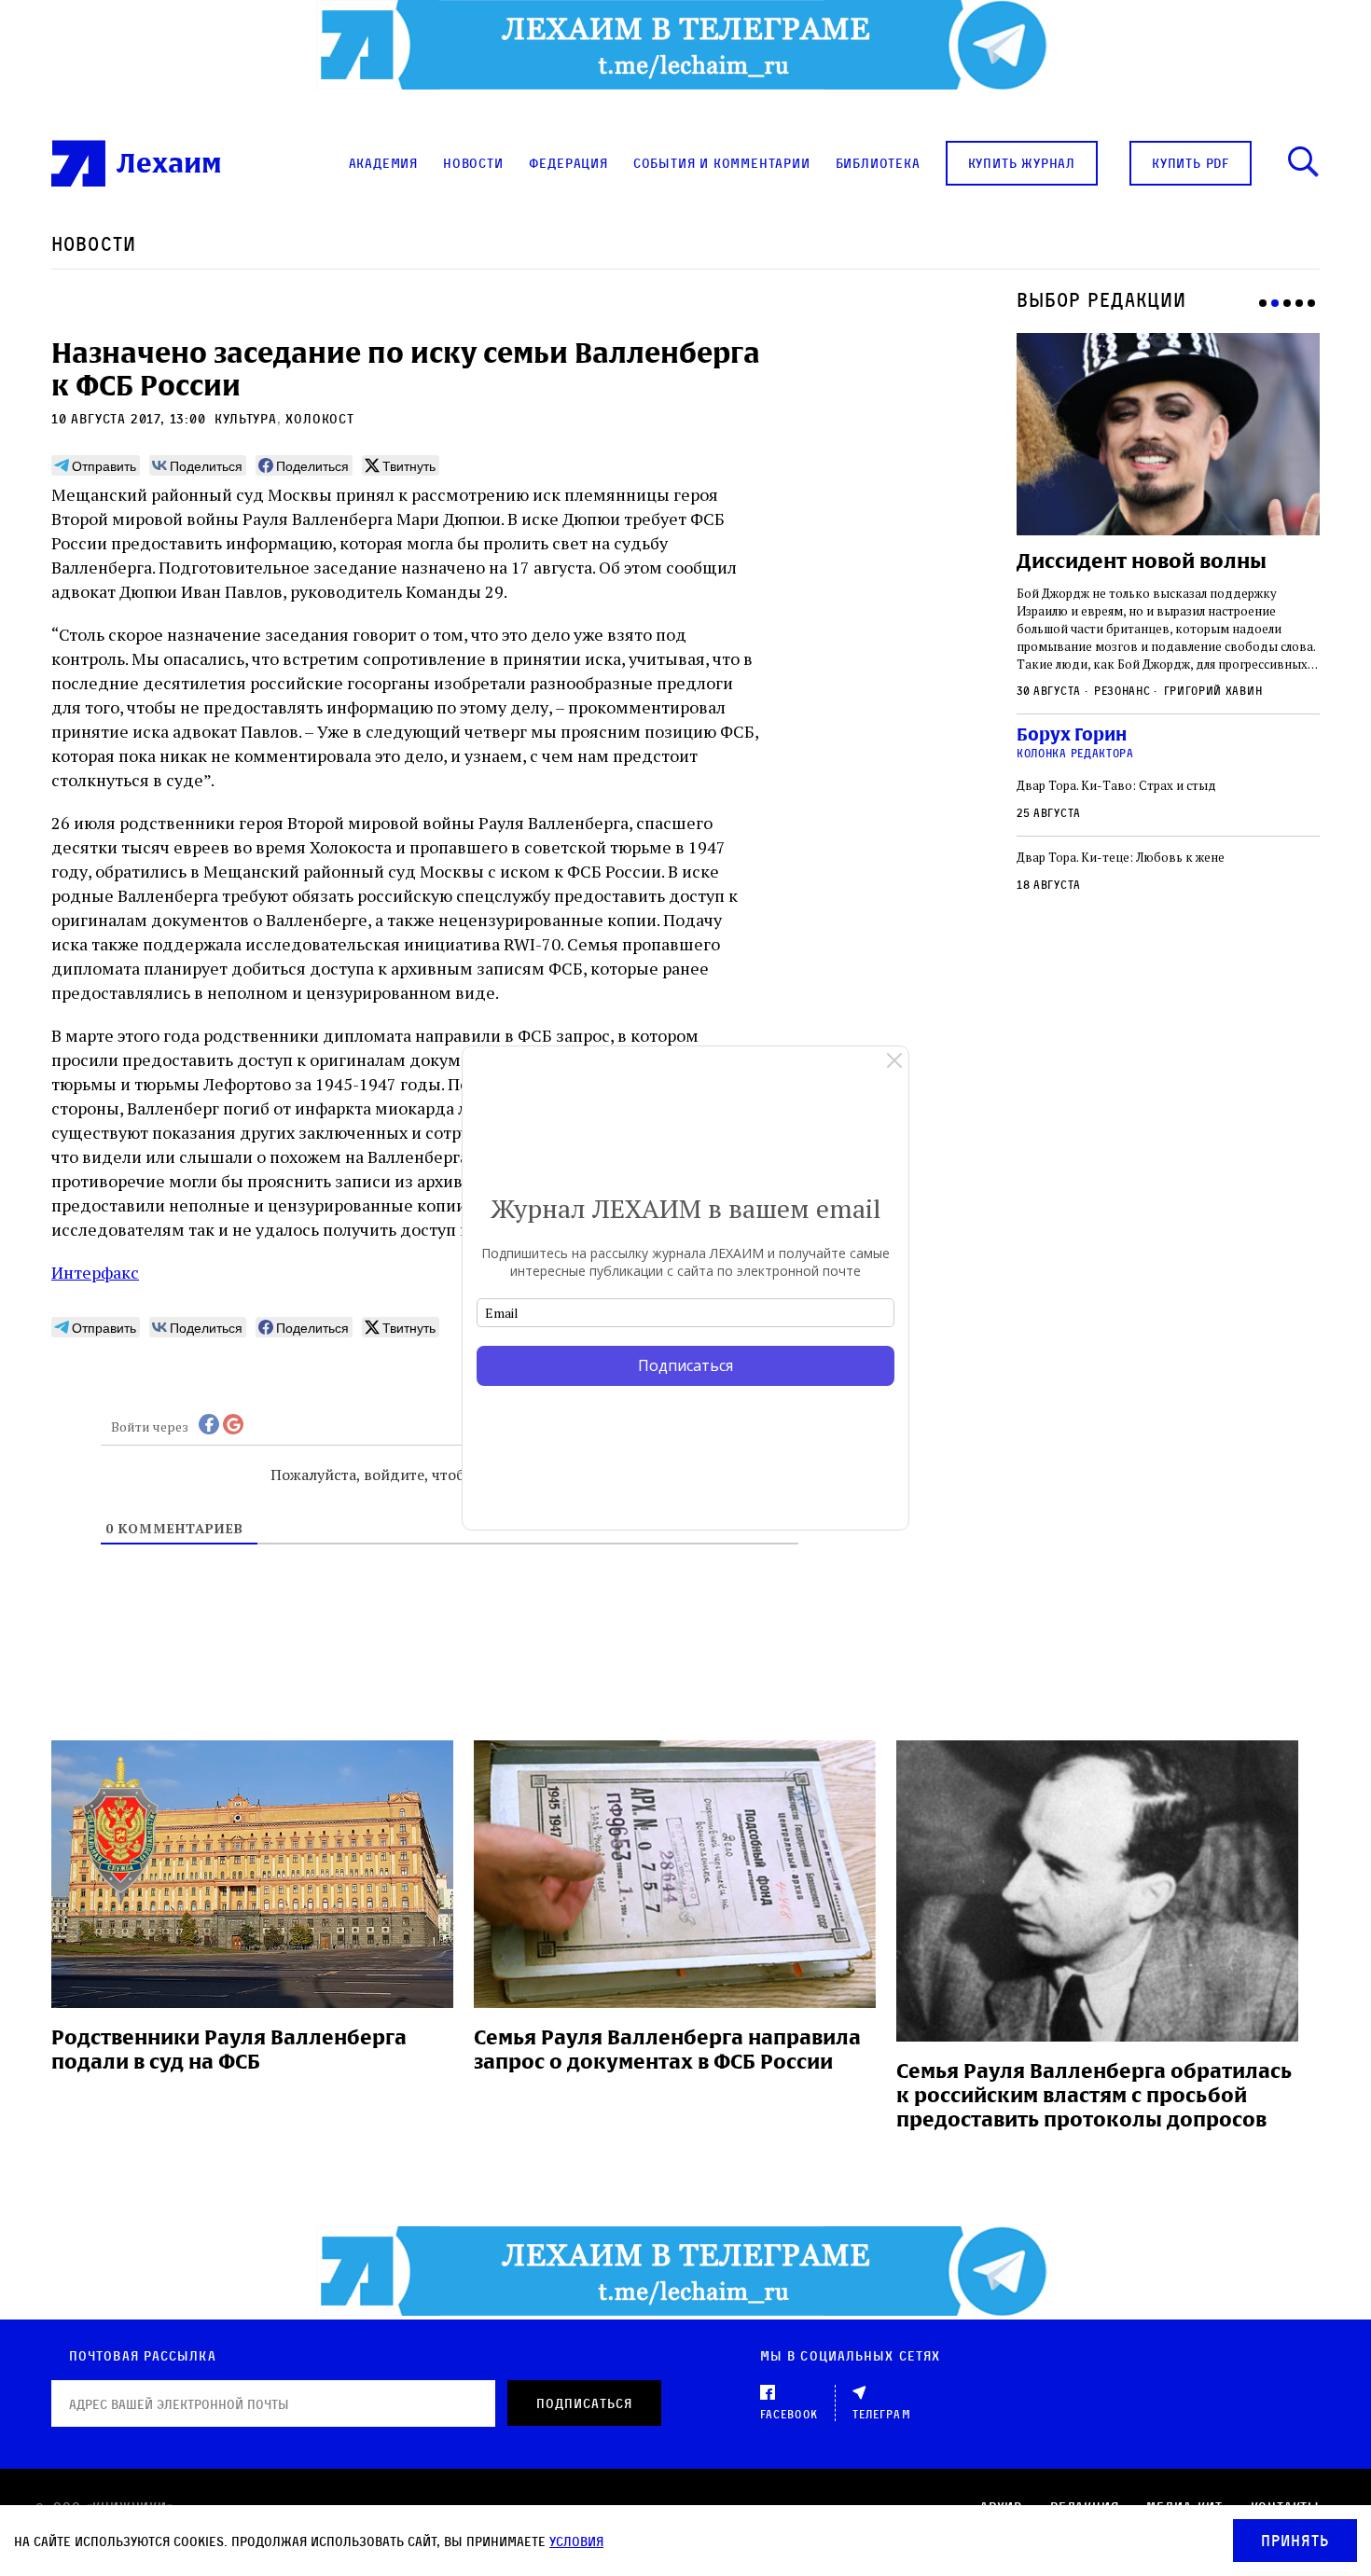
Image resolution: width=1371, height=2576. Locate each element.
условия (576, 2541)
